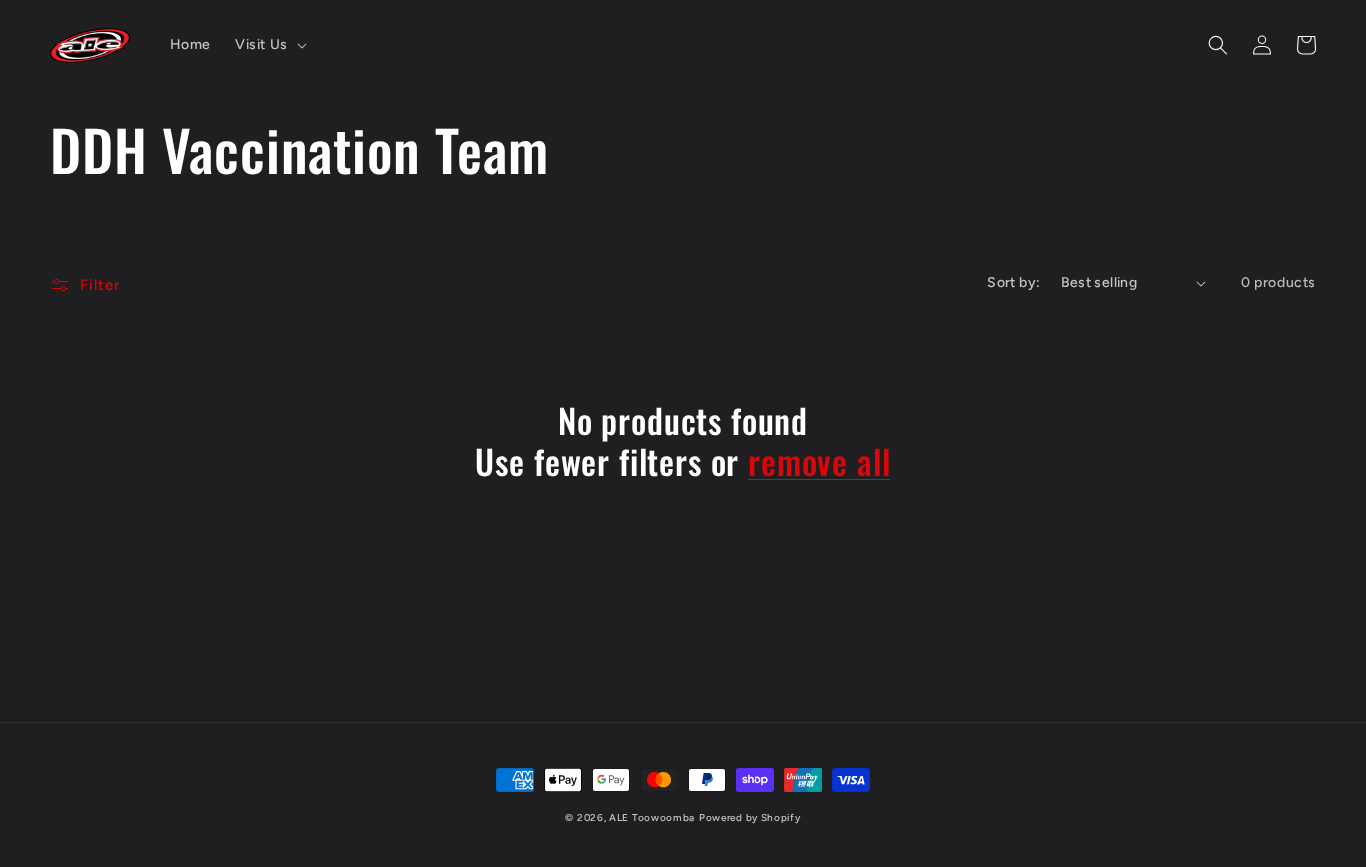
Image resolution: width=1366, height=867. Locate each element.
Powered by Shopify (750, 817)
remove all (819, 461)
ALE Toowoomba (652, 817)
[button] (269, 45)
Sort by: (1013, 282)
